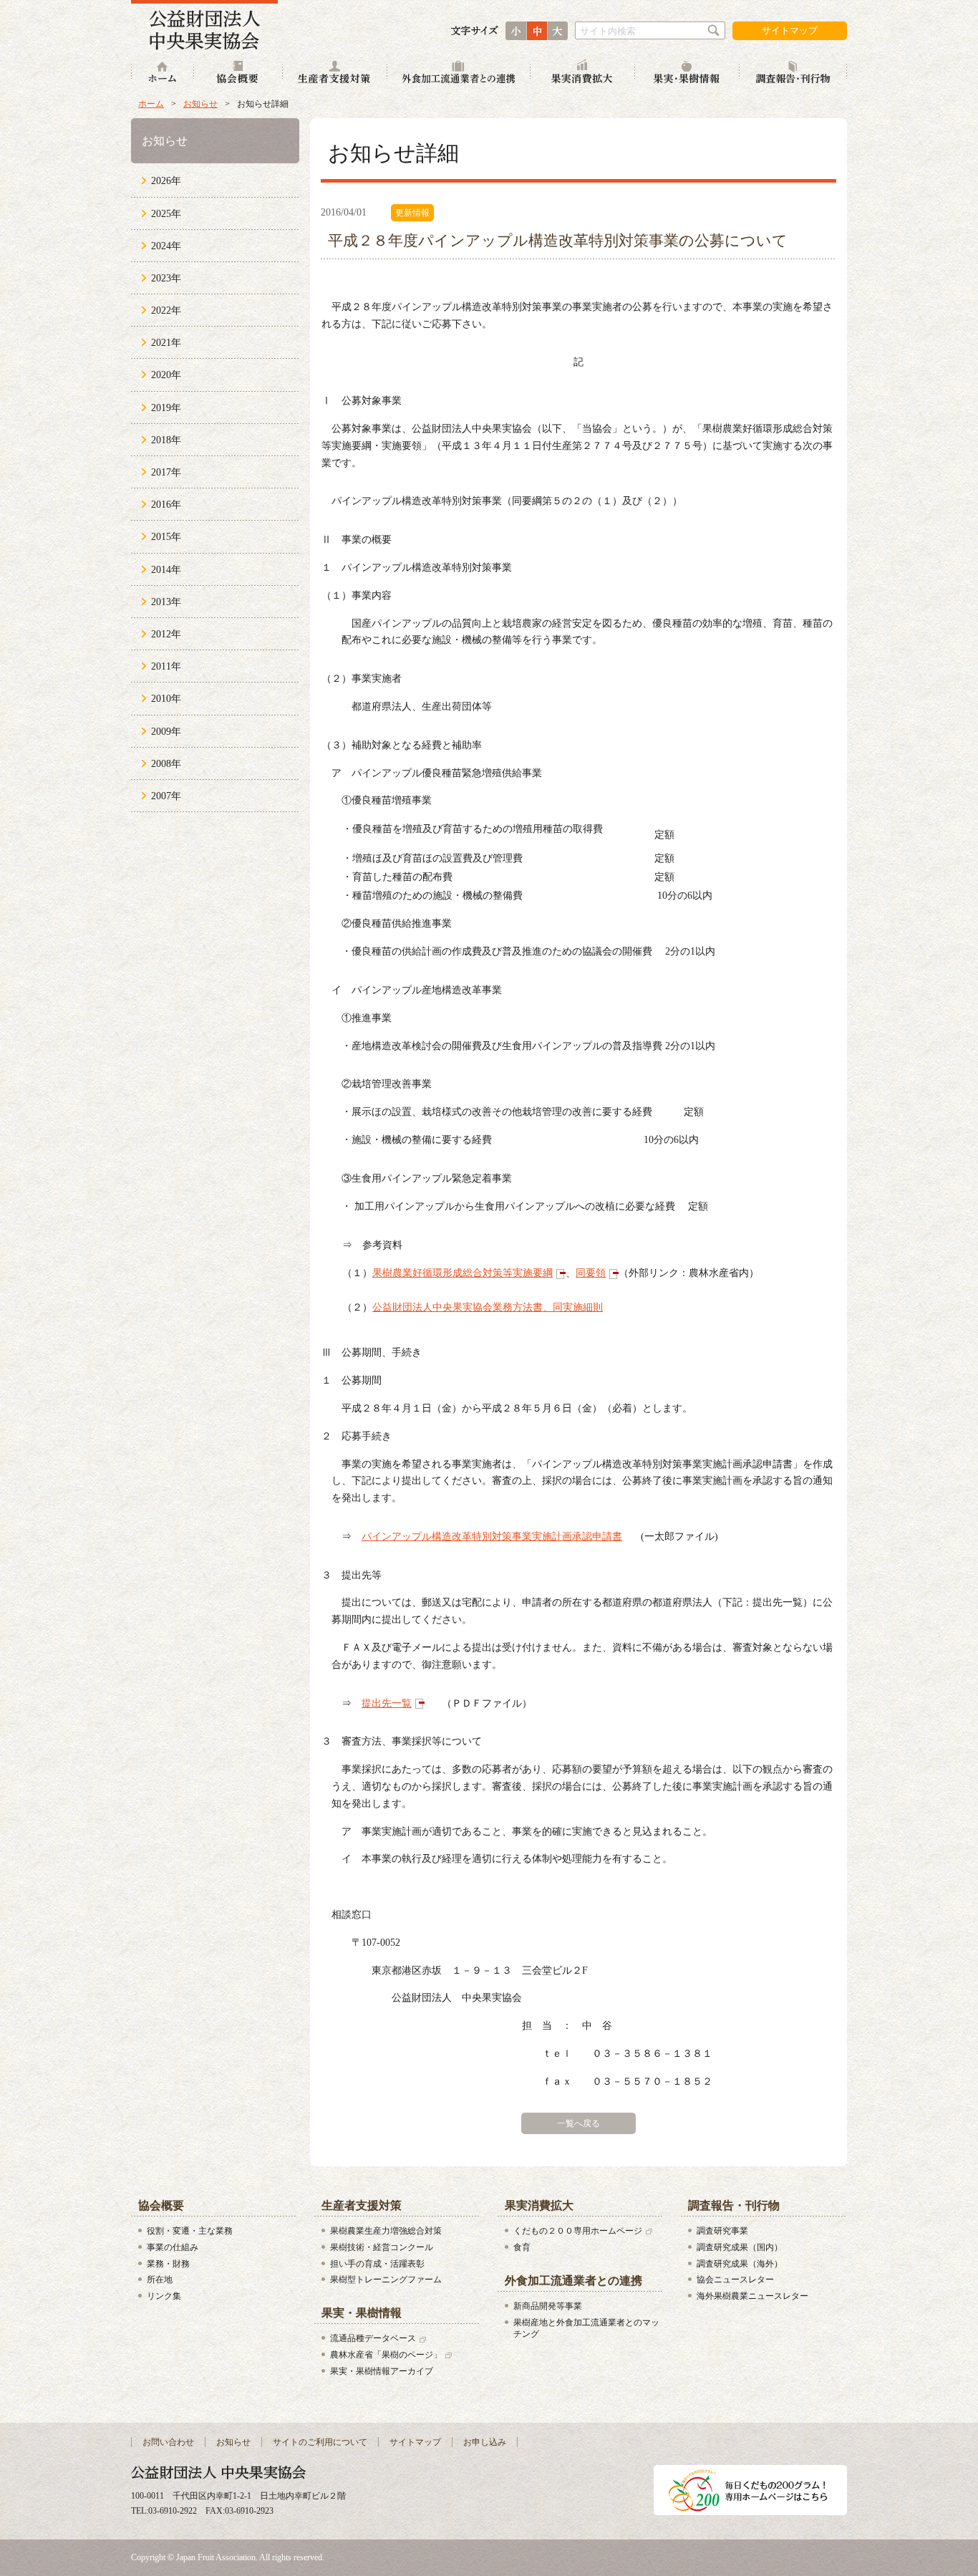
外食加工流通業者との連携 (459, 73)
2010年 (166, 699)
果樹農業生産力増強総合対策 (386, 2231)
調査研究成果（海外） (740, 2264)
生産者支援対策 (335, 73)
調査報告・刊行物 (793, 73)
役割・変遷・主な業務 (190, 2231)
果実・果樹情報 (687, 73)
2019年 (166, 408)
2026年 (166, 181)
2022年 (166, 310)
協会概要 (238, 73)
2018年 (166, 440)
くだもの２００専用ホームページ (578, 2231)
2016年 (166, 505)
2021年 (166, 343)
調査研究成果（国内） (740, 2247)
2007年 (166, 796)
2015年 (166, 537)
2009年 (166, 732)
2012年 (166, 634)
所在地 (160, 2280)
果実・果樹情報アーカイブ (382, 2371)
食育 (522, 2247)
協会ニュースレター (735, 2280)
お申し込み (485, 2442)
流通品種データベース (373, 2338)
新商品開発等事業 (548, 2306)
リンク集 (164, 2296)
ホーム (163, 73)
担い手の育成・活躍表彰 (377, 2264)
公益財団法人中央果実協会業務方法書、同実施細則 (488, 1307)
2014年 (166, 570)
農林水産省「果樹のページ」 (386, 2355)
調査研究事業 (722, 2231)
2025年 (166, 214)
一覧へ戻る (578, 2123)
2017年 (166, 472)
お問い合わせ (168, 2442)
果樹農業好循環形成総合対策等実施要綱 (463, 1273)
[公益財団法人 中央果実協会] (204, 25)
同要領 (591, 1273)
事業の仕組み (173, 2247)
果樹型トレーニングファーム (386, 2280)
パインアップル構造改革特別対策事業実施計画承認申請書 (492, 1537)
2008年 (166, 764)
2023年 (166, 278)
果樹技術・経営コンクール (382, 2247)
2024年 (166, 246)
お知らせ (200, 104)
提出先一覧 (387, 1703)
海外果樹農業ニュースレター (752, 2296)
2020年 (166, 375)
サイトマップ (790, 30)
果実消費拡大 (583, 73)
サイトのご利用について (320, 2442)
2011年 (166, 666)
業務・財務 (168, 2264)
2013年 (166, 602)
